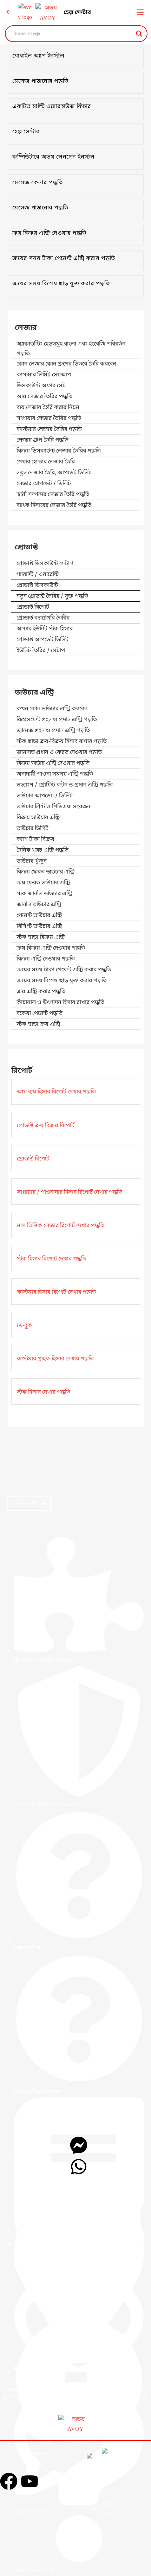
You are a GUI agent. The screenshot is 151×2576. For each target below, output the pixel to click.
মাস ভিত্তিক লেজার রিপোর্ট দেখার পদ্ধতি (61, 1226)
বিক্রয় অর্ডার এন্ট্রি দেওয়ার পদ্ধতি (53, 763)
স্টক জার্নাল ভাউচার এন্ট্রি (44, 894)
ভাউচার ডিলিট (32, 829)
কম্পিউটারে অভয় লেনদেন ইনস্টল (53, 157)
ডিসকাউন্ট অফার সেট (41, 386)
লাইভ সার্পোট (22, 2158)
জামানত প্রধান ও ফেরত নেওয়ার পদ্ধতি (59, 752)
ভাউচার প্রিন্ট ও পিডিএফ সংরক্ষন (53, 807)
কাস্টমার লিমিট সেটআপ (44, 375)
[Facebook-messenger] (79, 2145)
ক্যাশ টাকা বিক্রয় (35, 839)
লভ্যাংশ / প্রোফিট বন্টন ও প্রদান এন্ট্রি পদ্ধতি (65, 785)
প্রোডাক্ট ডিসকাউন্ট (37, 586)
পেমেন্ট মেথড (64, 2483)
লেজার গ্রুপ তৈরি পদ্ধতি (42, 440)
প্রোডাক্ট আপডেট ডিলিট (42, 640)
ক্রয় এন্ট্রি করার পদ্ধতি (41, 992)
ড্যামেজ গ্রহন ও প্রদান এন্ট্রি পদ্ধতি (53, 731)
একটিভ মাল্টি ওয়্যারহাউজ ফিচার (52, 107)
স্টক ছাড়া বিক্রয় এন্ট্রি (41, 937)
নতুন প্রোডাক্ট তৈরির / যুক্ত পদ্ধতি (52, 596)
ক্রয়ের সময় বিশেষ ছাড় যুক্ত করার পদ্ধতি (61, 284)
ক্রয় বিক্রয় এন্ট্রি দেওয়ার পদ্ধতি (49, 233)
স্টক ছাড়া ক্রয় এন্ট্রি (38, 1024)
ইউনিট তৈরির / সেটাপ (41, 651)
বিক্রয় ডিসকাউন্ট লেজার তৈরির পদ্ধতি (59, 451)
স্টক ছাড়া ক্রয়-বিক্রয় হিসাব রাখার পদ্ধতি (62, 742)
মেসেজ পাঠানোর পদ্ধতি (40, 81)
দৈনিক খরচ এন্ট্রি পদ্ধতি (42, 850)
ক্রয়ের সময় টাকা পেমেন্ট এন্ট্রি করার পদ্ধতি (64, 259)
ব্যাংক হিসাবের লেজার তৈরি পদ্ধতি (54, 506)
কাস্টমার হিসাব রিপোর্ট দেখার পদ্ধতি (56, 1292)
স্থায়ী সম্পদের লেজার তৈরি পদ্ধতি (53, 495)
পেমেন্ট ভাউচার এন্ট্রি (39, 916)
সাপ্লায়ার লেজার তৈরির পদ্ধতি (49, 419)
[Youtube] (29, 2481)
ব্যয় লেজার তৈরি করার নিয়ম (48, 408)
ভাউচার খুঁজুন (32, 861)
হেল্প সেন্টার (77, 13)
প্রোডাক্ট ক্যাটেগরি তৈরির (43, 618)
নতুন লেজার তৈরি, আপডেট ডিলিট (54, 473)
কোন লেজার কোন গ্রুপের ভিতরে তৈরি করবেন (66, 364)
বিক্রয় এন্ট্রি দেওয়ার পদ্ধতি (46, 959)
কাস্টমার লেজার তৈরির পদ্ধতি (49, 429)
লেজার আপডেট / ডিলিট (44, 484)
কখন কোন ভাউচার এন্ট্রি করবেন (52, 709)
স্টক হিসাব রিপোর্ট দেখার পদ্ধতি (52, 1259)
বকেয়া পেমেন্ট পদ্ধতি (40, 1013)
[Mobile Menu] (140, 13)
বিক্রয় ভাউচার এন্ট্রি (38, 818)
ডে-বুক (24, 1326)
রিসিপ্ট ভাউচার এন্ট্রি (39, 926)
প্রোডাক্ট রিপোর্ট (33, 607)
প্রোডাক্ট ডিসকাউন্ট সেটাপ (45, 564)
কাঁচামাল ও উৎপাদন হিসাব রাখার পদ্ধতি (60, 1003)
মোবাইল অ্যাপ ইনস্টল (38, 56)
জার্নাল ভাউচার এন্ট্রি (39, 905)
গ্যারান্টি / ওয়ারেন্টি (38, 575)
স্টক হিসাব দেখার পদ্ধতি (44, 1392)
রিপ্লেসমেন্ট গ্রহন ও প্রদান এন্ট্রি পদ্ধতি (57, 720)
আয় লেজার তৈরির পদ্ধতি (44, 397)
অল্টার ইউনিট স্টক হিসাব (45, 629)
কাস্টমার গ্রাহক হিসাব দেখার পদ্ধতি (55, 1359)
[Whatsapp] (79, 2167)
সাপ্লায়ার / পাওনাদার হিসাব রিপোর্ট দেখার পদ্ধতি (70, 1192)
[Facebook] (9, 2481)
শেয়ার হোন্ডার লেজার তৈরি (46, 462)
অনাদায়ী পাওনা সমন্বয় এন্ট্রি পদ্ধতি (55, 774)
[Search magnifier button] (139, 34)
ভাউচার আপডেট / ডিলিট (45, 796)
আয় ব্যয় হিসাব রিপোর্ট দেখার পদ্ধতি (56, 1092)
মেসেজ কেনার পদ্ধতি (38, 183)
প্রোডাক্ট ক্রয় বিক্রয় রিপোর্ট (46, 1126)
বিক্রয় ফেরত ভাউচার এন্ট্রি (45, 872)
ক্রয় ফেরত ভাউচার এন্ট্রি (43, 883)
